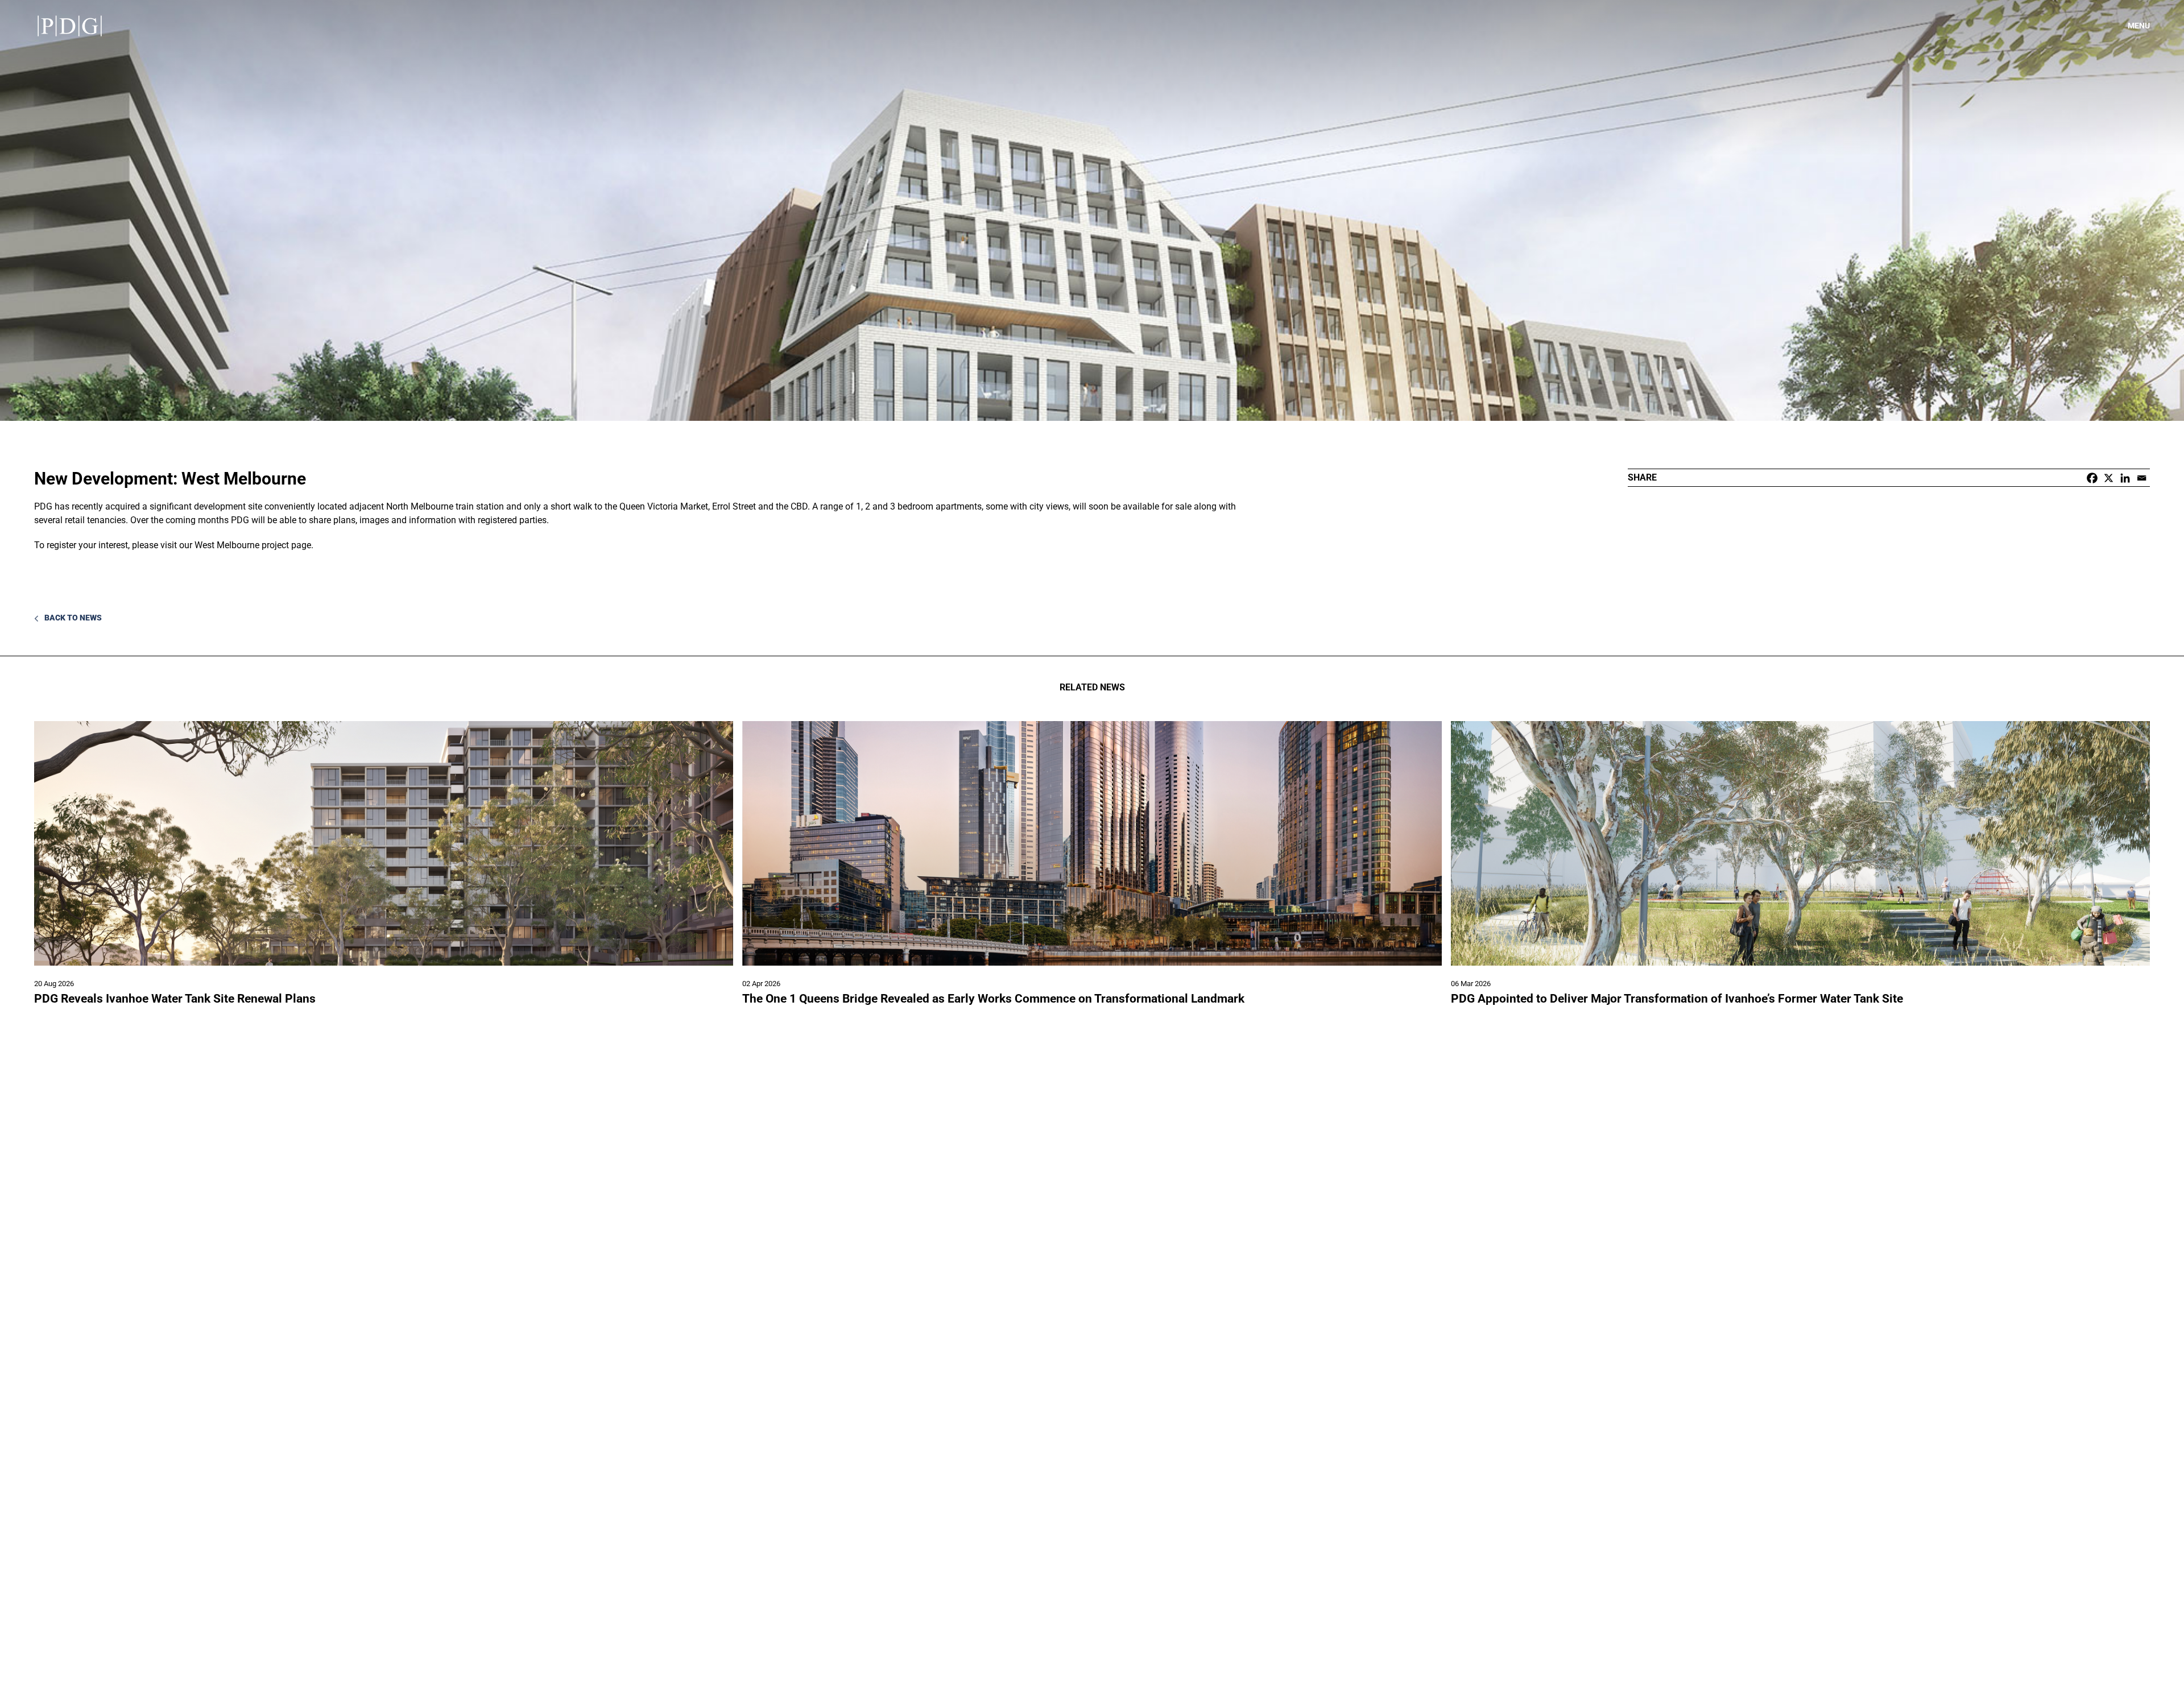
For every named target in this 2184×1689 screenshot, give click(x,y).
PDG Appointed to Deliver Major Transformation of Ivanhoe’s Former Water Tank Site (1677, 999)
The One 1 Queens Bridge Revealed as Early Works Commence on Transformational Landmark (993, 999)
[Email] (2142, 478)
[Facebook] (2092, 478)
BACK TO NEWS (72, 618)
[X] (2109, 478)
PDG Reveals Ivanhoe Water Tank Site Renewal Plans (175, 999)
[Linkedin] (2125, 478)
